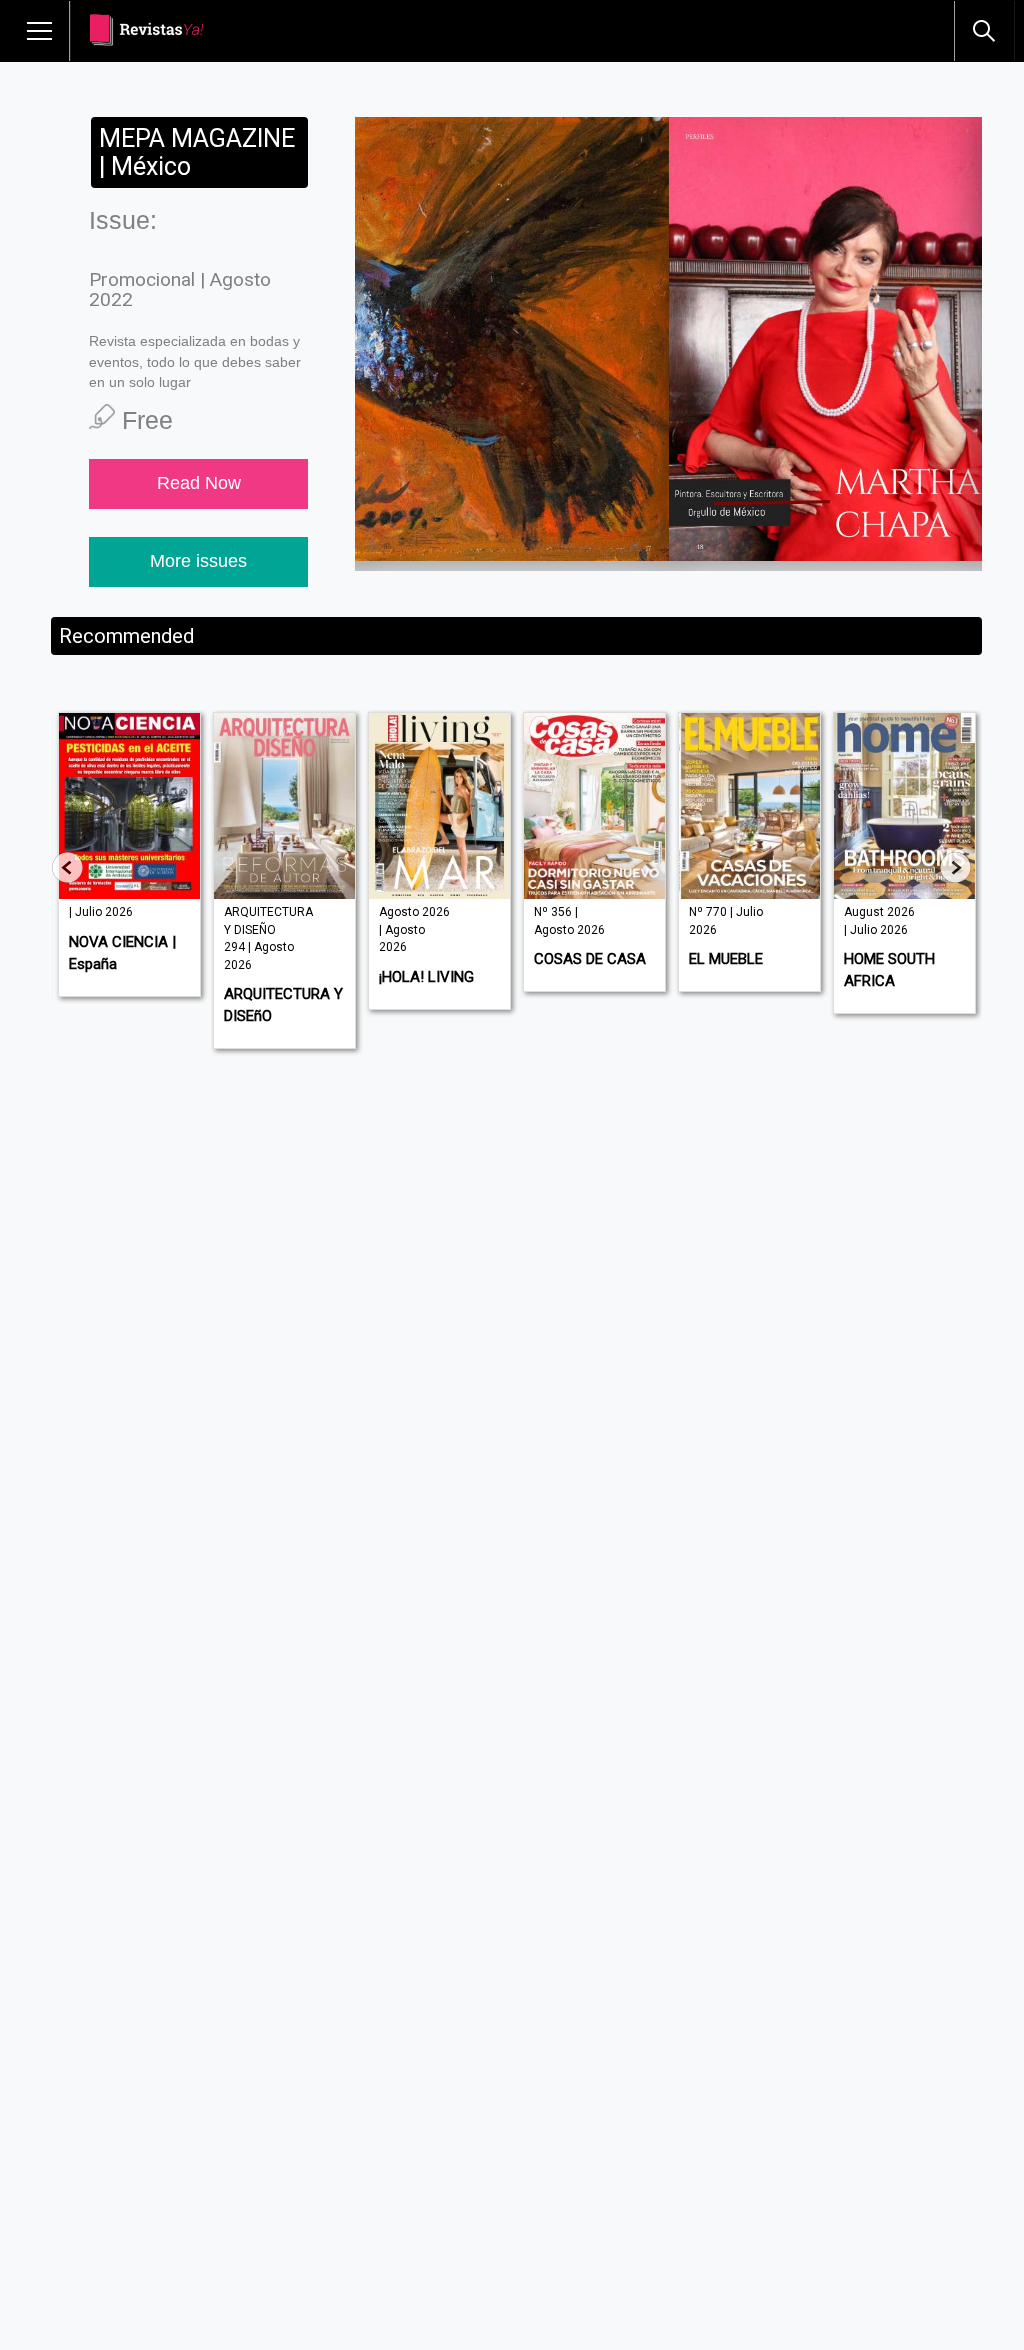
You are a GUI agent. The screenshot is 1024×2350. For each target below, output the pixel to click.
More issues (198, 561)
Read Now (199, 483)
